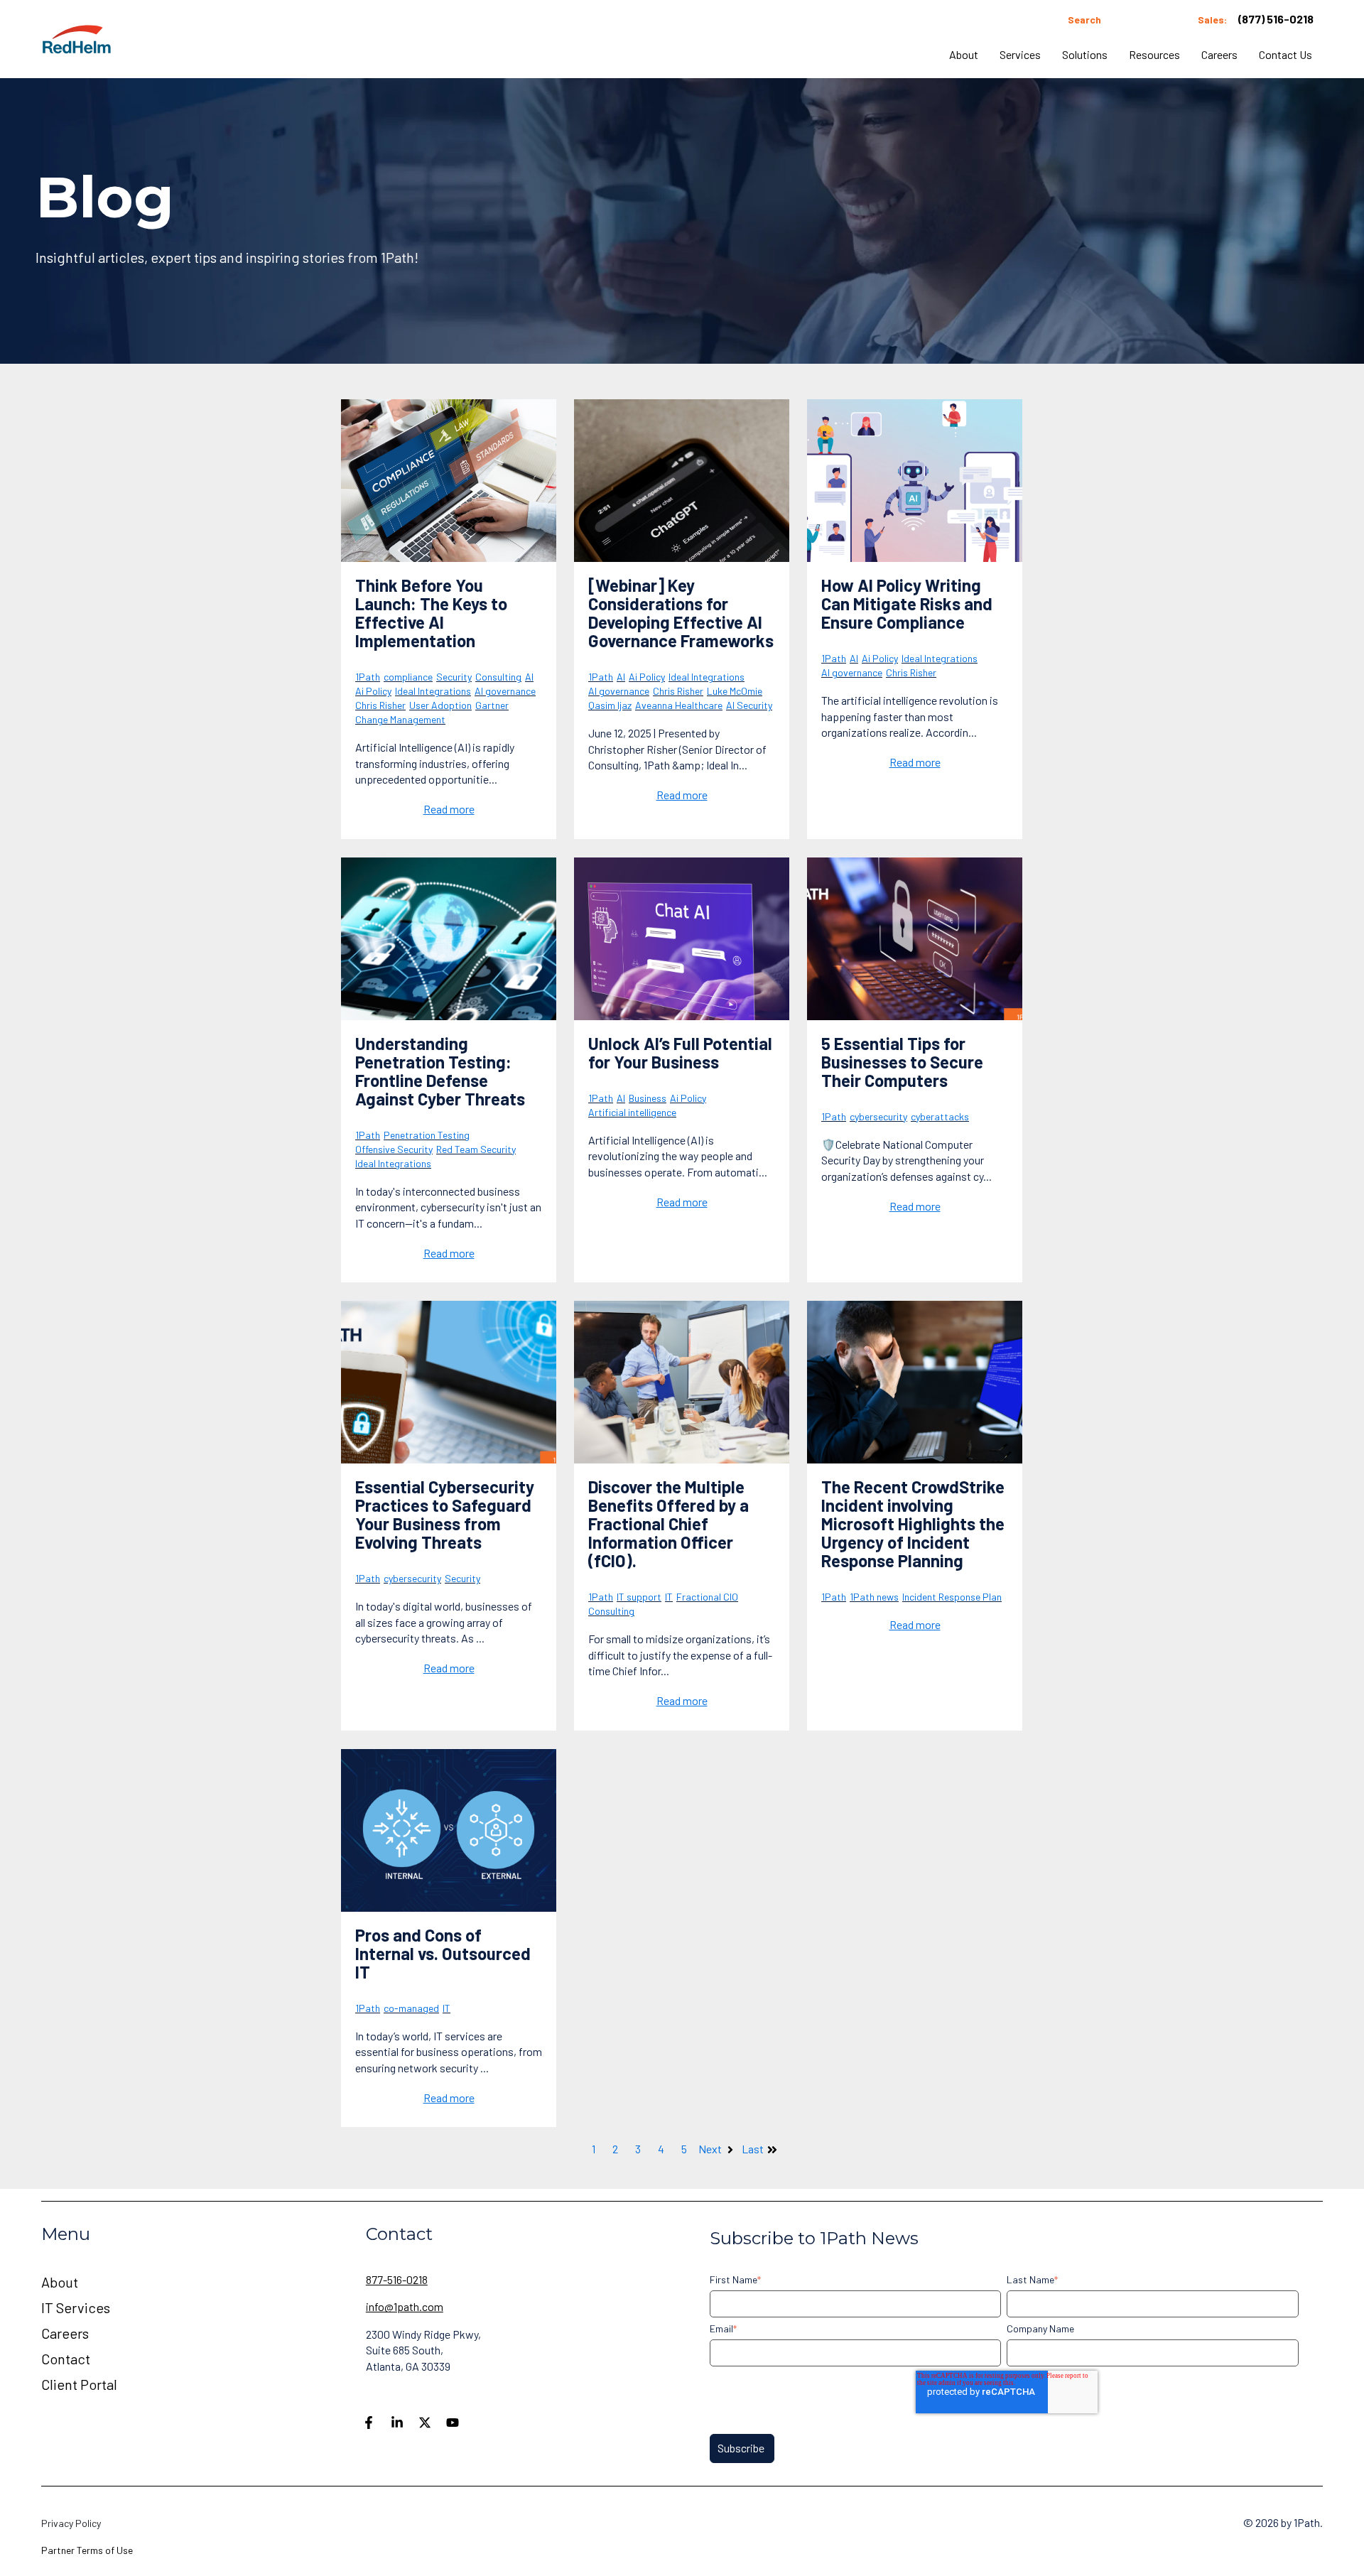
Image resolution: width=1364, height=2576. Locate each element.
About (964, 54)
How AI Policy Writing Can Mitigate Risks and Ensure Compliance (907, 604)
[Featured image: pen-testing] (449, 939)
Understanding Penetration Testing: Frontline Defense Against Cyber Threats (440, 1071)
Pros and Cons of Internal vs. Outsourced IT (443, 1953)
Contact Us (1285, 54)
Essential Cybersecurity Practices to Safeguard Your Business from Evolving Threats (445, 1514)
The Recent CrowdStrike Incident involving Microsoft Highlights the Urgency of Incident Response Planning (913, 1524)
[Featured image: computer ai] (682, 939)
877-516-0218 (397, 2279)
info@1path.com (405, 2306)
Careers (1219, 54)
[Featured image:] (915, 481)
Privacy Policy (71, 2523)
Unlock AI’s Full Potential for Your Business (680, 1052)
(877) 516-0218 (1276, 19)
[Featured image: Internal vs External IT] (449, 1830)
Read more (449, 809)
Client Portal (79, 2384)
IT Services (76, 2307)
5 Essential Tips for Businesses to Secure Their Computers (902, 1062)
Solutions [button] (1085, 54)
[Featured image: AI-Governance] (682, 481)
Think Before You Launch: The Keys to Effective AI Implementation (431, 613)
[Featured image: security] (449, 1382)
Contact (66, 2359)
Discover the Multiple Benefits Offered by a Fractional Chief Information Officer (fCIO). (669, 1524)
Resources (1154, 54)
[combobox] (1116, 20)
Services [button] (1020, 54)
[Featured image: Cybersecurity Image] (915, 939)
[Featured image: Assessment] (449, 481)
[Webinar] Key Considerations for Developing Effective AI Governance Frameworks (681, 613)
